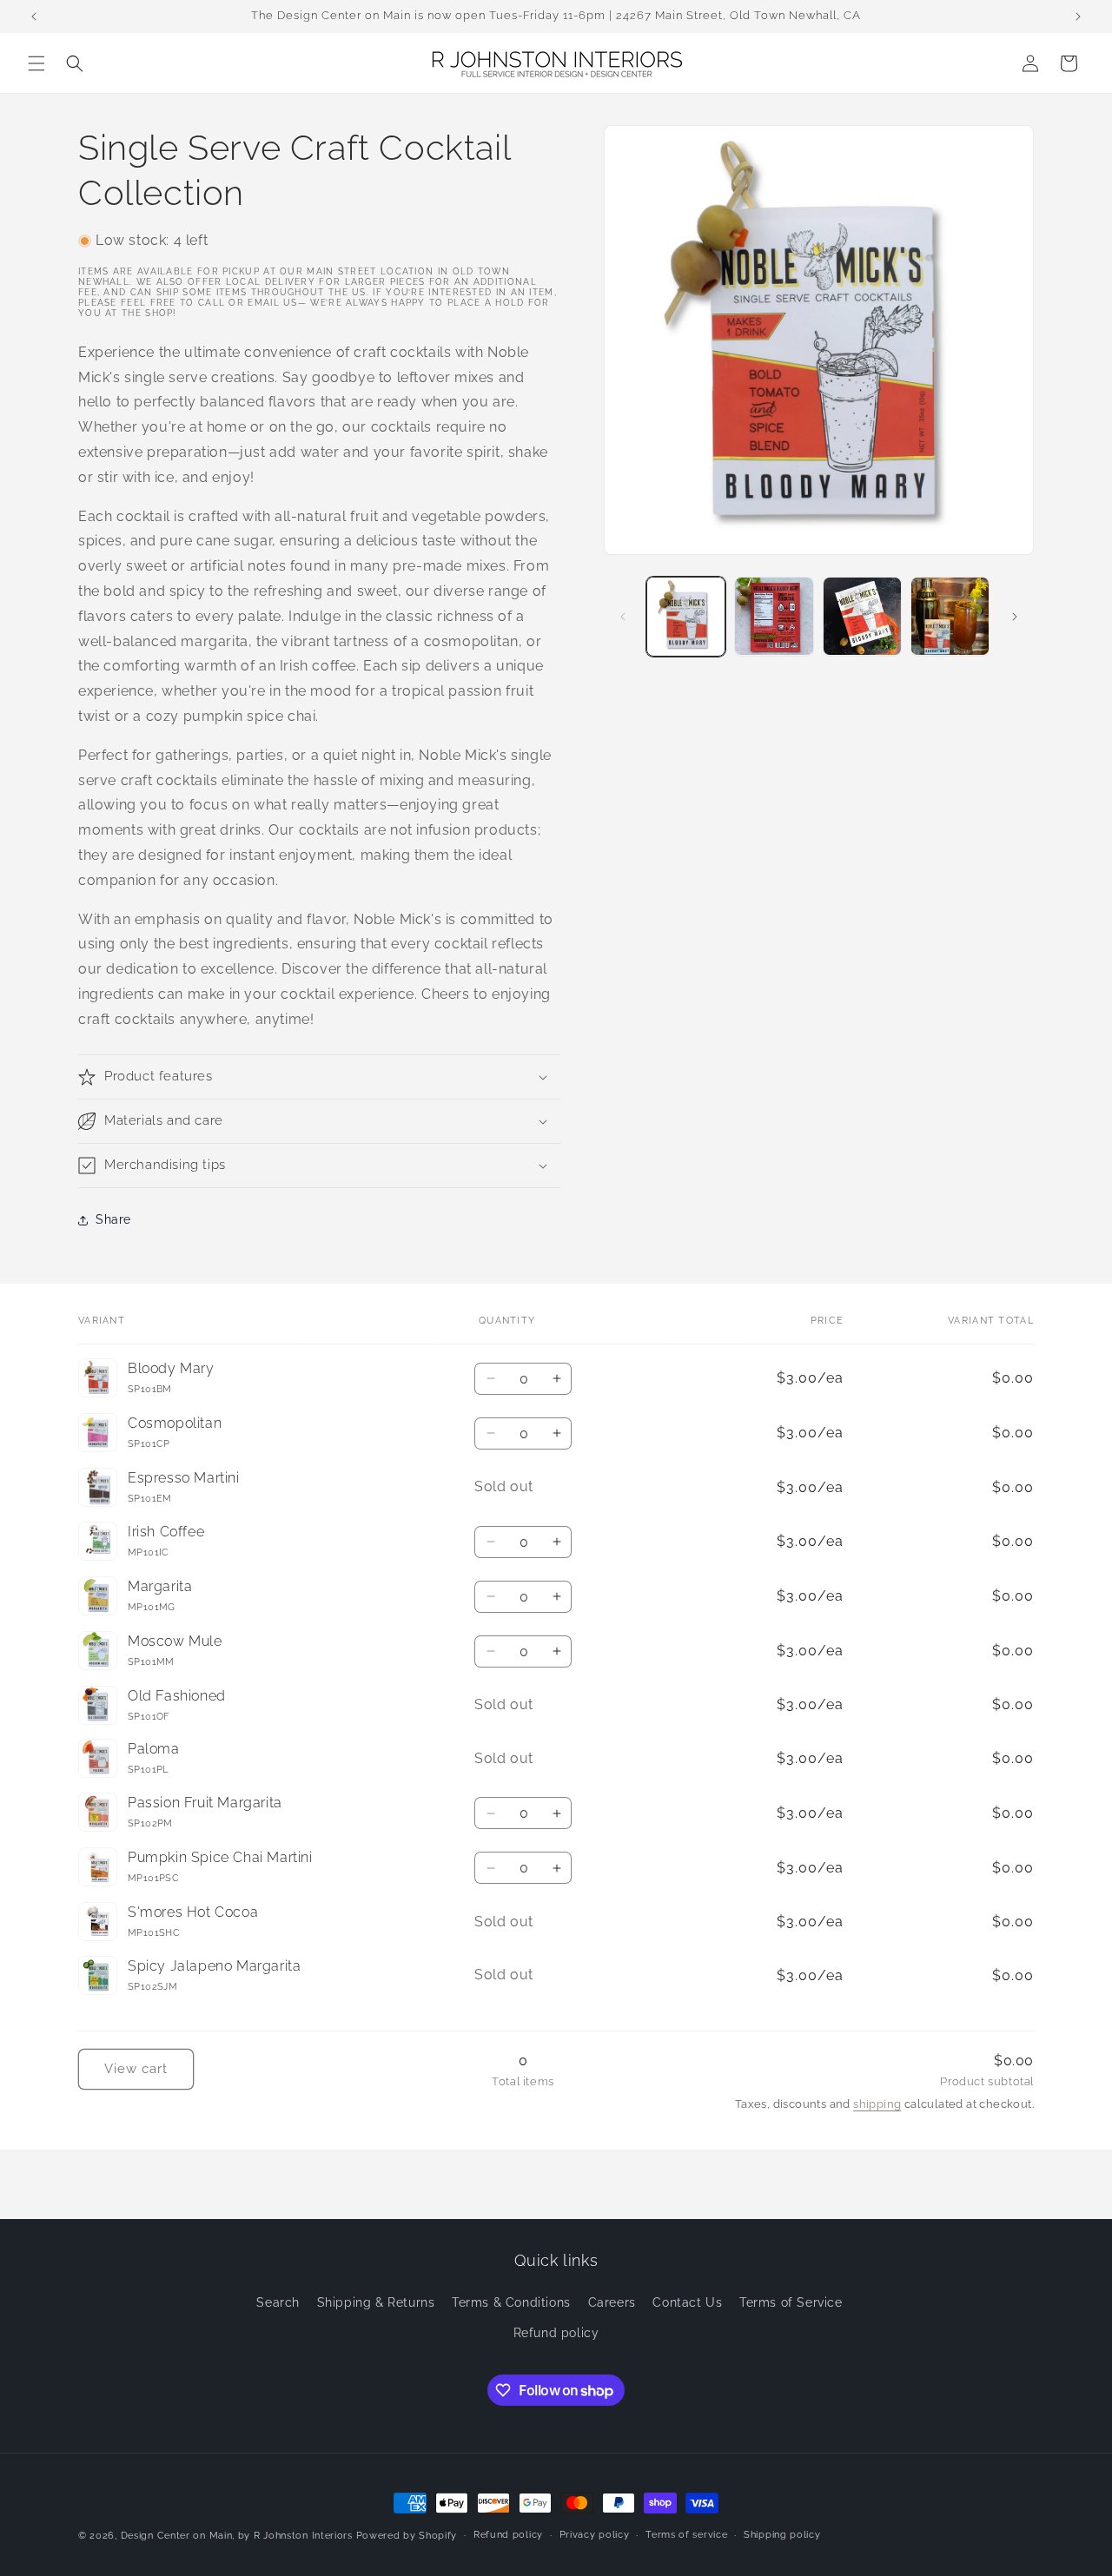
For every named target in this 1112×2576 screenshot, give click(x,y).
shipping (877, 2104)
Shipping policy (782, 2535)
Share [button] (113, 1219)
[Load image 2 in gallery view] (774, 616)
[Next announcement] (1078, 17)
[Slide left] (623, 617)
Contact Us (687, 2302)
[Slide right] (1015, 617)
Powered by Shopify (407, 2536)
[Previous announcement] (34, 17)
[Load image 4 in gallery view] (950, 616)
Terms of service (686, 2535)
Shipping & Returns (376, 2302)
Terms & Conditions (511, 2302)
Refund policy (556, 2333)
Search (278, 2302)
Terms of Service (791, 2302)
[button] (36, 63)
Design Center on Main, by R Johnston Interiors (237, 2536)
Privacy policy (595, 2535)
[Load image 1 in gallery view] (686, 616)
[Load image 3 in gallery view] (862, 616)
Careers (612, 2302)
